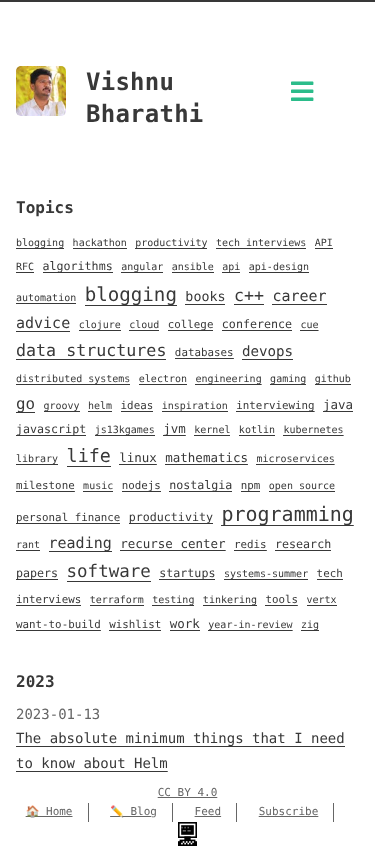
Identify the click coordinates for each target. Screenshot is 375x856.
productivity (171, 243)
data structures (91, 350)
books (205, 297)
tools (281, 599)
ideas (137, 405)
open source (302, 486)
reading (80, 543)
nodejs (141, 485)
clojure (100, 325)
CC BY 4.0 (188, 792)
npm (251, 485)
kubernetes (313, 430)
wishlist (135, 624)
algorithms (78, 266)
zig (310, 625)
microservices (295, 459)
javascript (51, 429)
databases (204, 352)
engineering (228, 379)
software (109, 572)
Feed (208, 811)
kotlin (257, 430)
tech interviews (261, 243)
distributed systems (73, 379)
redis (250, 544)
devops (267, 352)
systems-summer (266, 574)
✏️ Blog (133, 811)
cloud (144, 325)
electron (163, 379)
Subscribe (289, 811)
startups (187, 573)
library (37, 459)
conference (257, 324)
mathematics (206, 457)
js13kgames (125, 430)
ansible (193, 267)
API (324, 243)
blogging (40, 243)
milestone (45, 485)
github (333, 379)
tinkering (230, 600)
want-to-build (58, 624)
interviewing (275, 405)
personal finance (68, 517)
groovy (62, 406)
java (338, 404)
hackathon (100, 243)
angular (142, 267)
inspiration (195, 406)
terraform (117, 600)
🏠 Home (49, 811)
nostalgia (200, 485)
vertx (322, 600)
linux (138, 457)
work (185, 623)
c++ (249, 295)
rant (28, 545)
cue (309, 325)
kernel (212, 430)
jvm (174, 428)
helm (100, 406)
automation (46, 298)
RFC (25, 267)
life (89, 456)
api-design (279, 267)
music (98, 486)
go (25, 403)
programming (287, 514)
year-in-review (250, 625)
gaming (288, 379)
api (231, 267)
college (191, 324)
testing (173, 600)
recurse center (172, 543)
